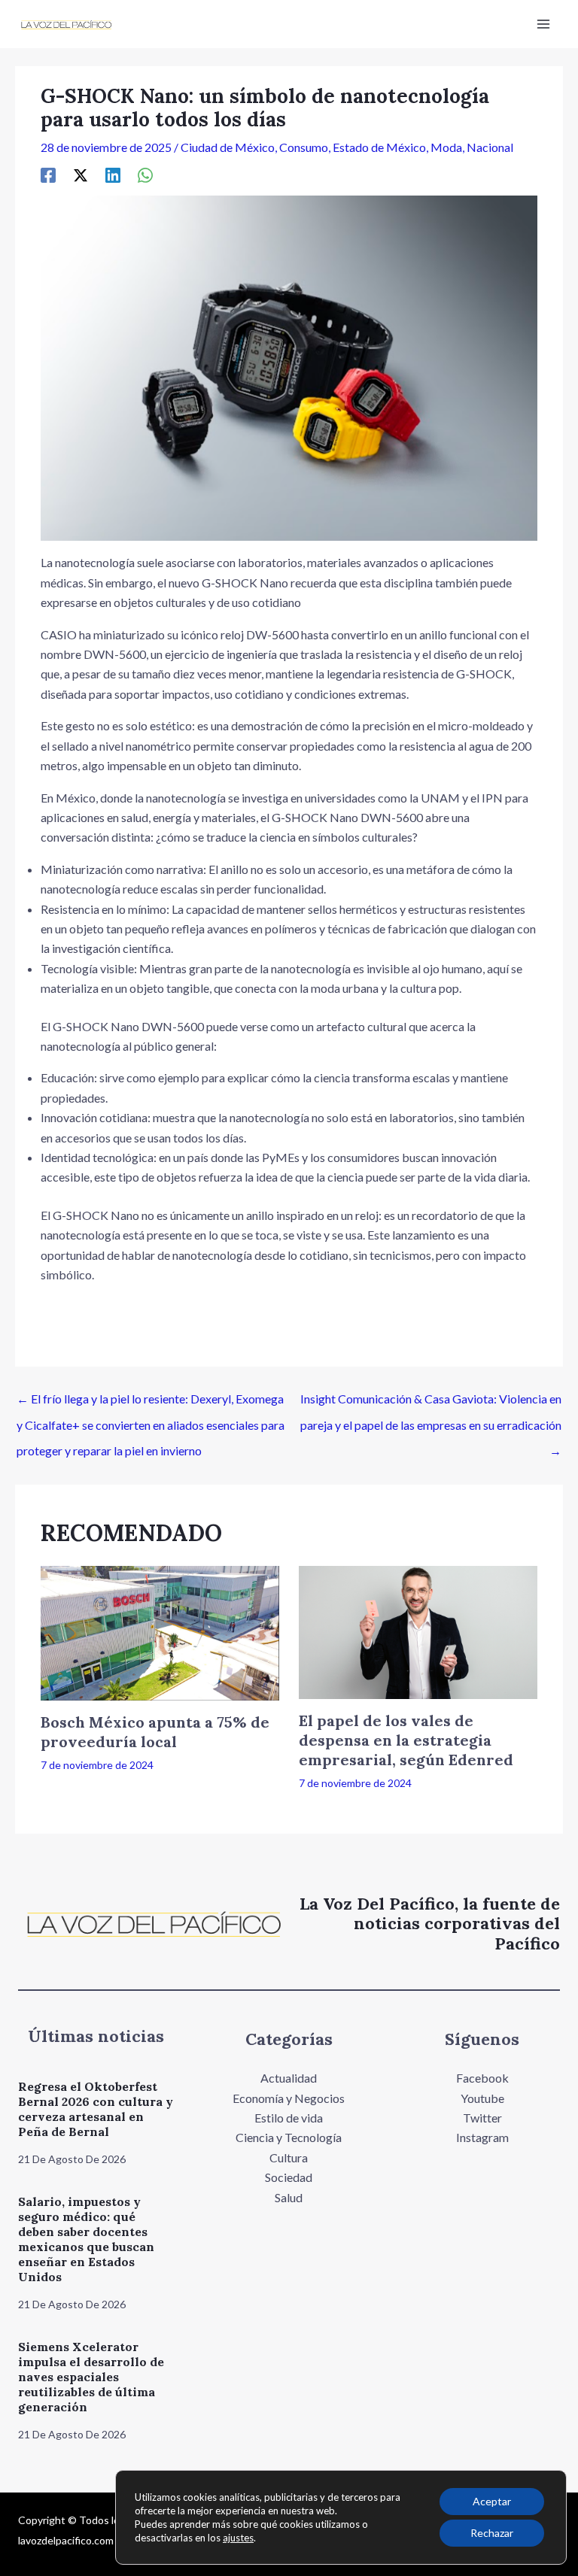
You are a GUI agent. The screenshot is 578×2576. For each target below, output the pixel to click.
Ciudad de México (228, 147)
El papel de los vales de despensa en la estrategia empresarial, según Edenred (406, 1740)
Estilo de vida (289, 2118)
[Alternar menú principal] (543, 24)
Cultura (289, 2157)
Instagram (482, 2137)
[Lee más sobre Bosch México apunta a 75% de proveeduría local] (160, 1632)
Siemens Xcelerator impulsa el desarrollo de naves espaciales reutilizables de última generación (91, 2377)
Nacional (490, 147)
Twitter (482, 2118)
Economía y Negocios (289, 2098)
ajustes (238, 2538)
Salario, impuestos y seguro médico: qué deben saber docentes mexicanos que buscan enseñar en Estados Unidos (86, 2239)
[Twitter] (81, 174)
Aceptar (492, 2501)
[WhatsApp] (145, 174)
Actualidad (289, 2078)
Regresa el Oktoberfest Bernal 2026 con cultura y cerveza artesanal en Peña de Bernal (96, 2109)
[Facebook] (48, 174)
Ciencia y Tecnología (289, 2137)
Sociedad (289, 2177)
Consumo (304, 147)
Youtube (482, 2098)
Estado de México (379, 147)
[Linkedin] (113, 174)
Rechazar (492, 2533)
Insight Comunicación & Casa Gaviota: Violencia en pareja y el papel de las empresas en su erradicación (431, 1403)
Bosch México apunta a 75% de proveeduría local (155, 1732)
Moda (446, 147)
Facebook (482, 2078)
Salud (289, 2197)
